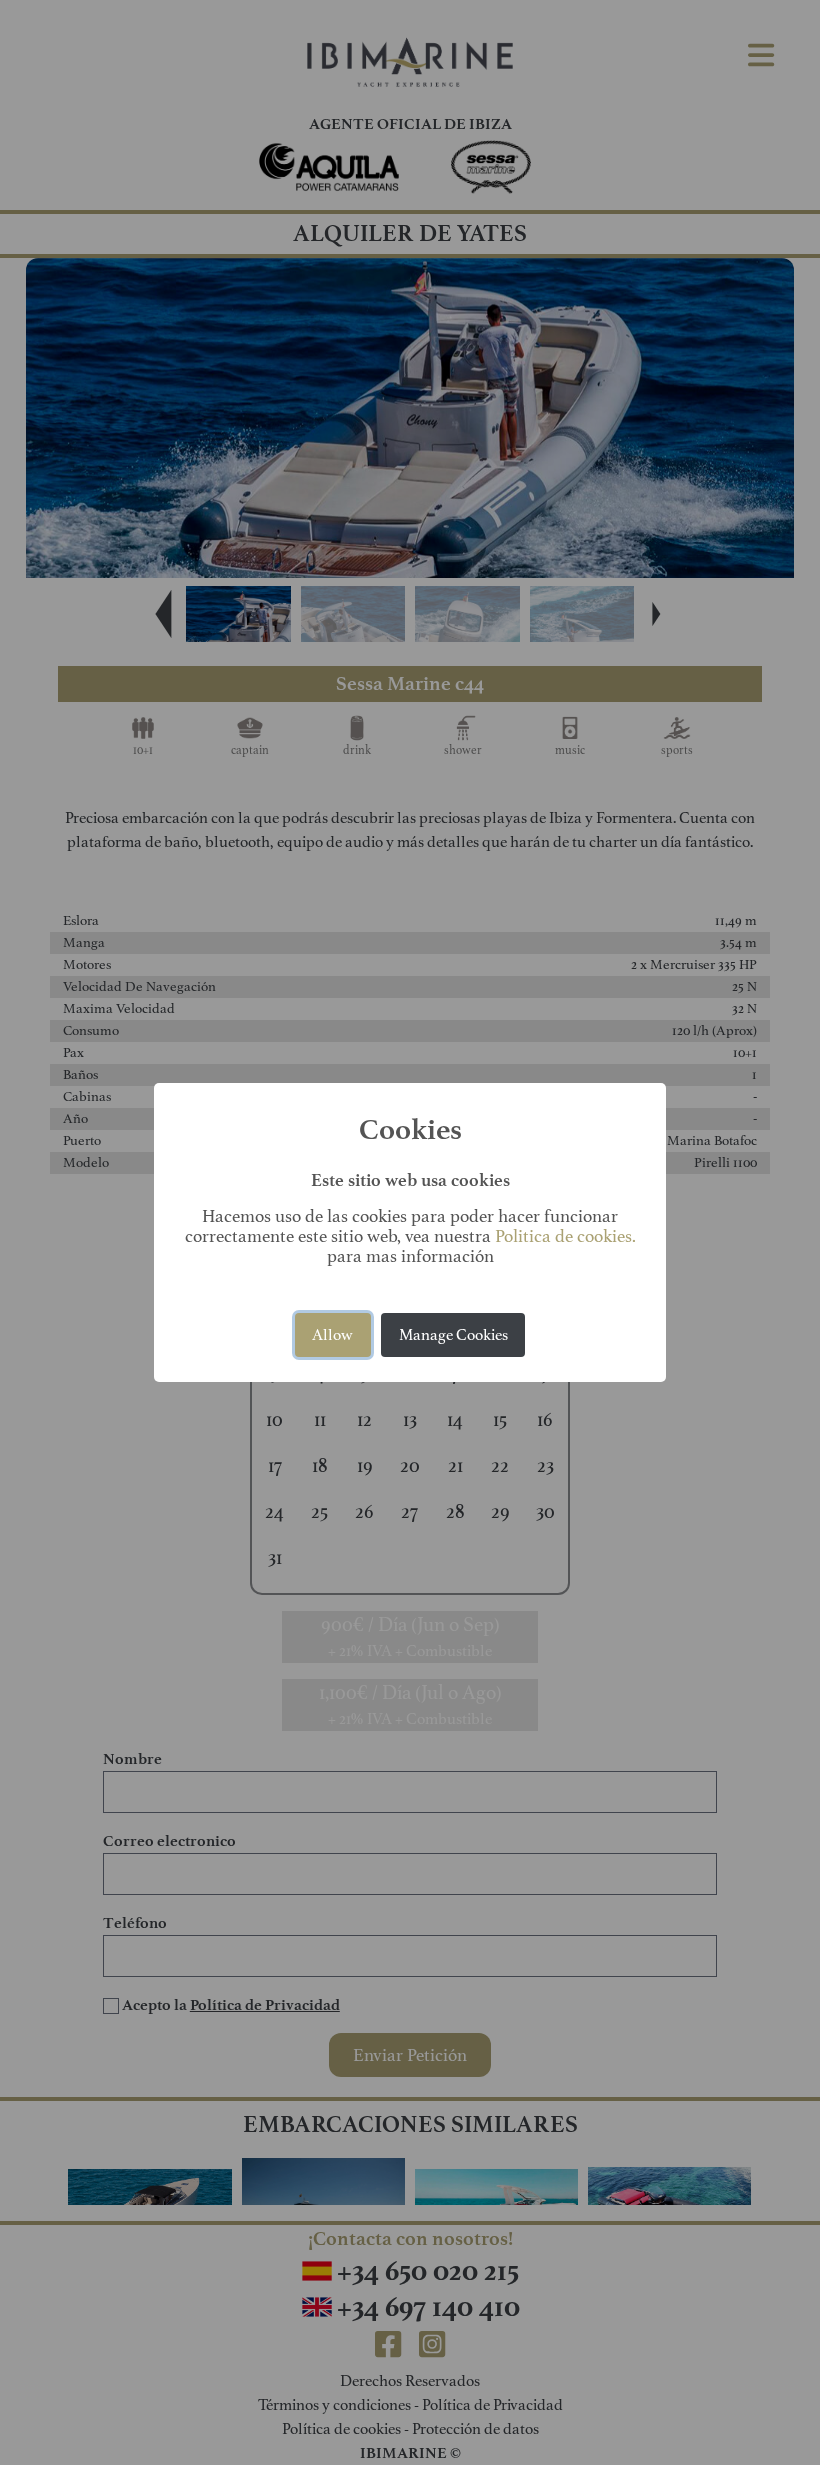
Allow (332, 1335)
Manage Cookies (453, 1335)
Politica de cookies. (565, 1236)
